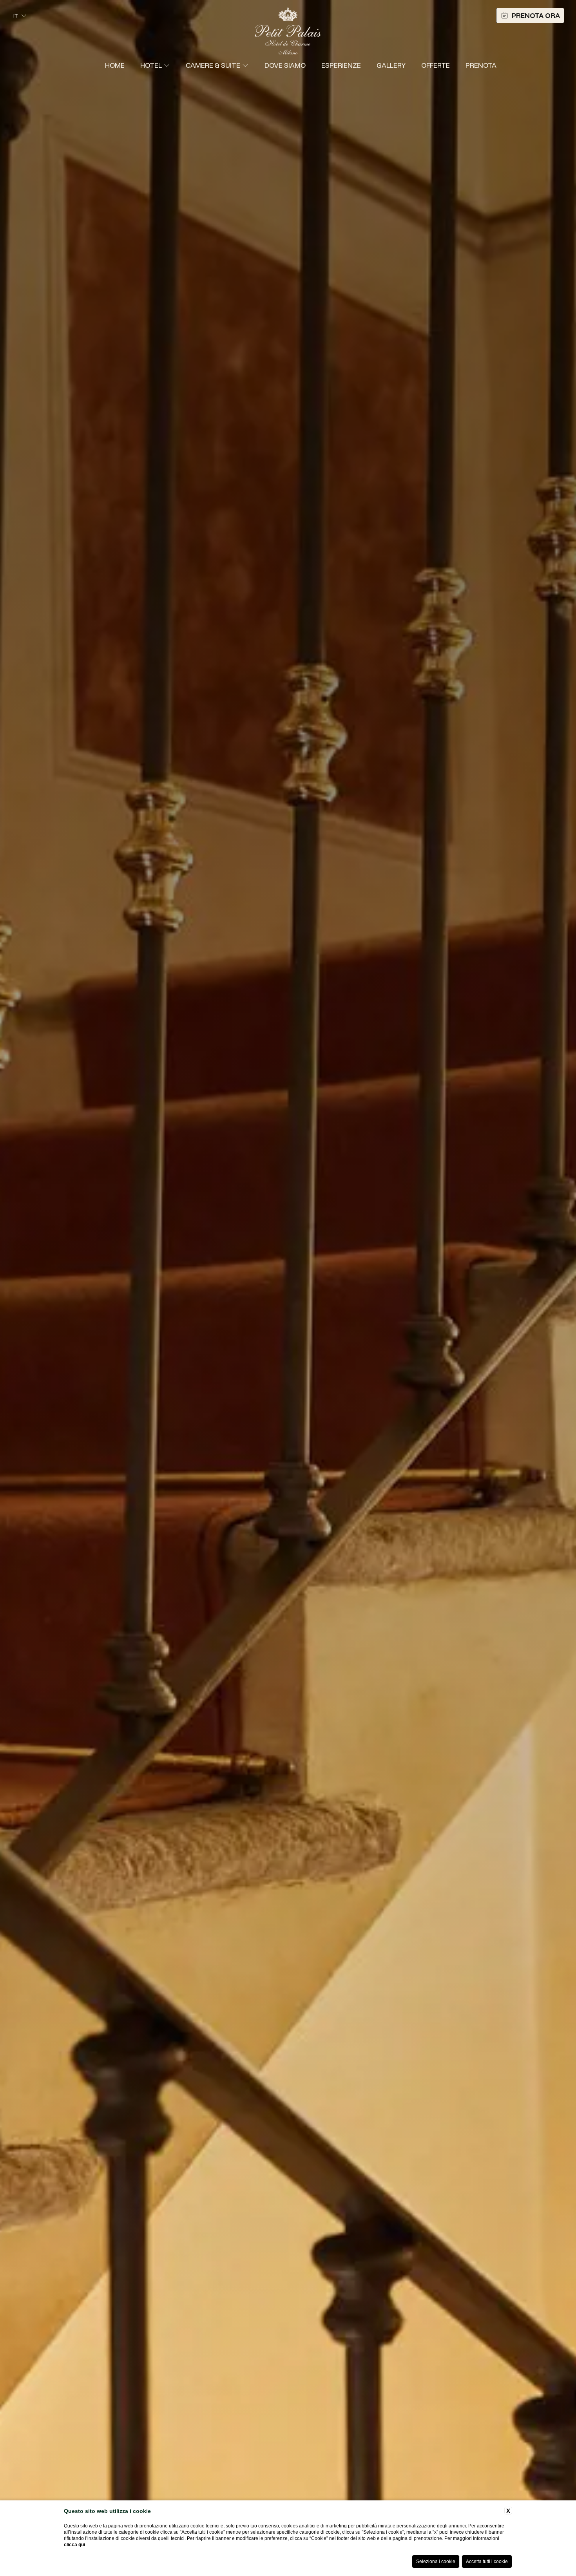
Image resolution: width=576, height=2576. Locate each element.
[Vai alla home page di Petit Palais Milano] (288, 28)
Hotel (151, 65)
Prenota (481, 65)
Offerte (436, 65)
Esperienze (341, 65)
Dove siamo (285, 65)
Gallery (391, 65)
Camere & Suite (213, 65)
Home (115, 65)
